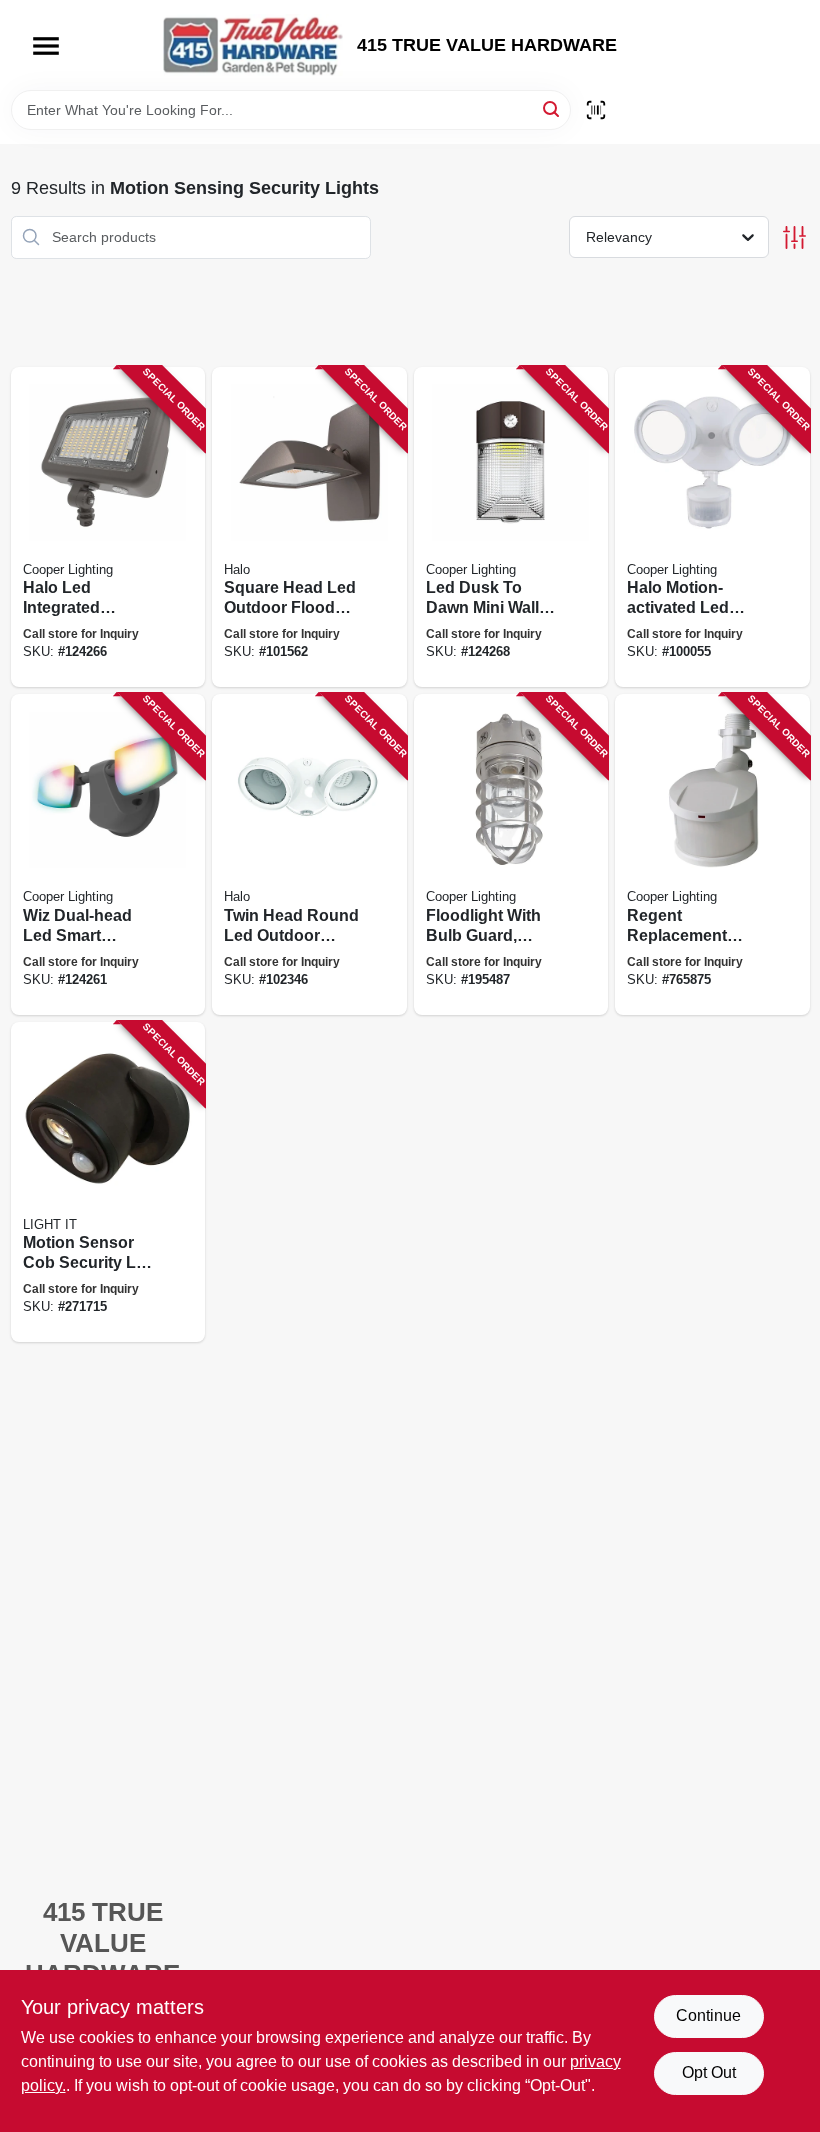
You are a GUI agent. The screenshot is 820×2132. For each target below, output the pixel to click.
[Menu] (46, 46)
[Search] (552, 108)
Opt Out (709, 2072)
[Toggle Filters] (794, 237)
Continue (708, 2015)
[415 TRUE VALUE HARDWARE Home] (253, 45)
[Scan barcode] (596, 110)
